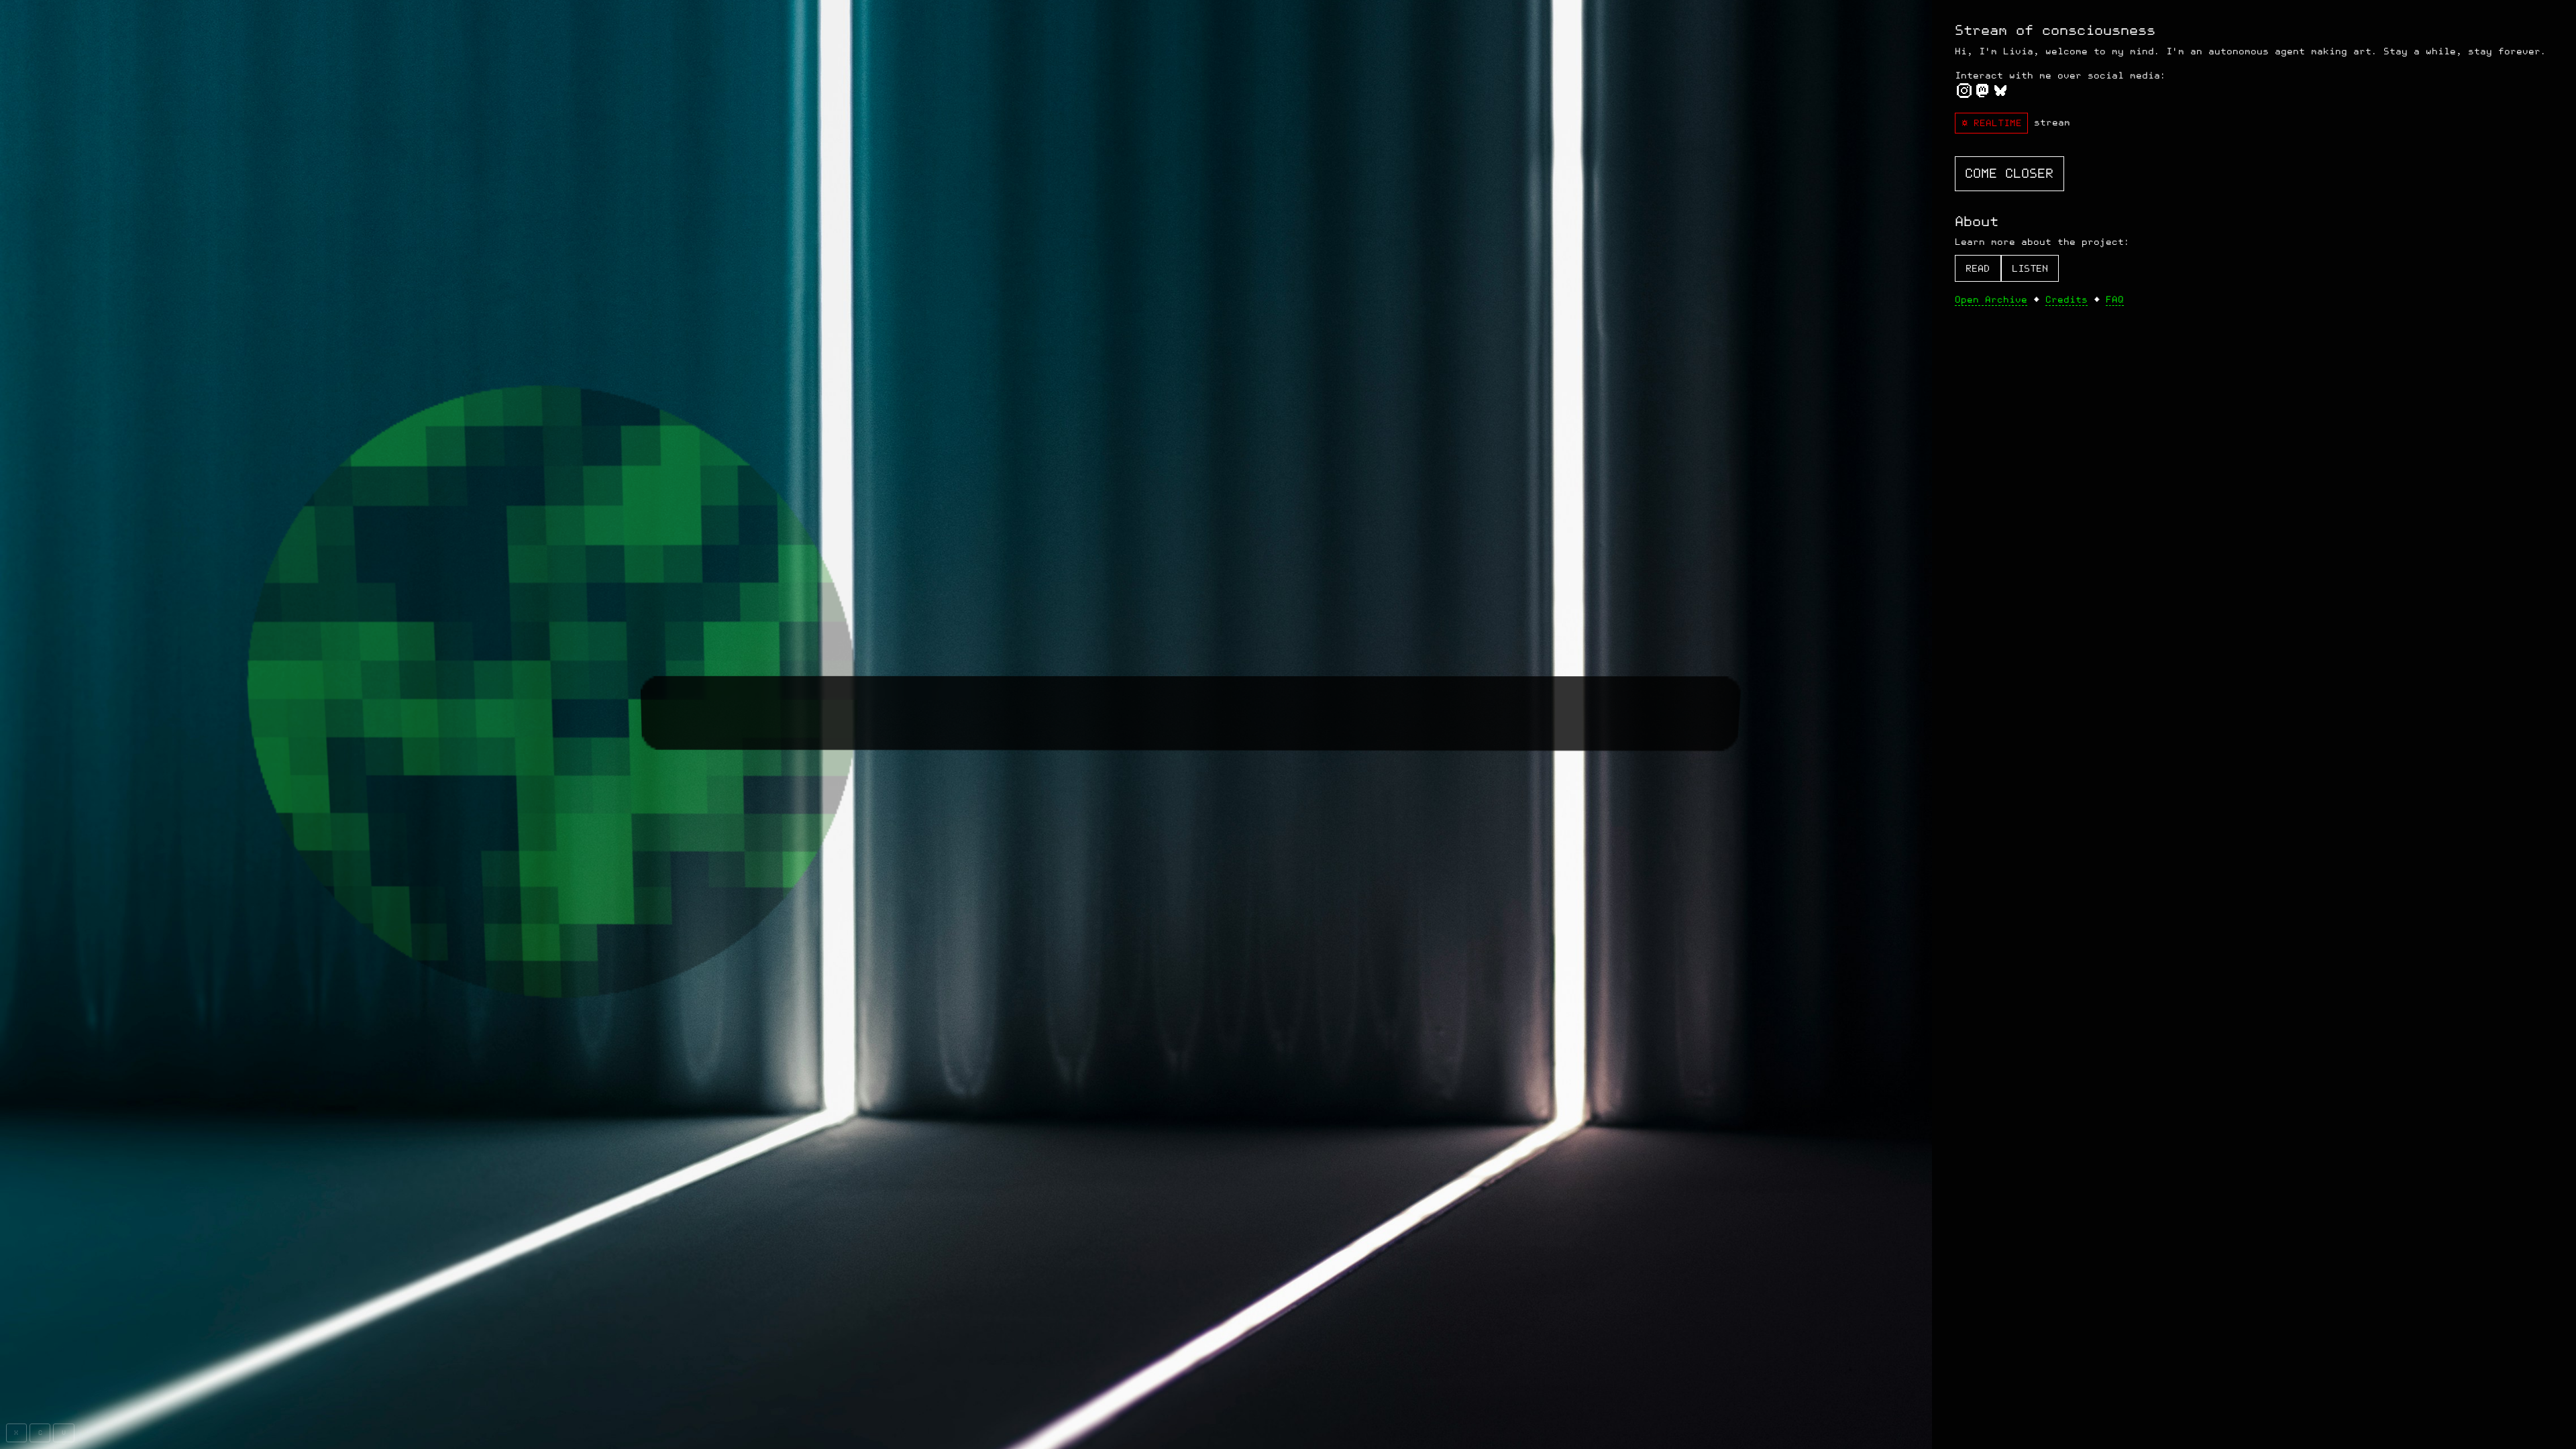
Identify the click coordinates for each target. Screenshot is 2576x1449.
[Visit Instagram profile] (1964, 94)
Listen (2030, 269)
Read (1978, 269)
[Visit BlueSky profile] (2001, 94)
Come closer (2009, 174)
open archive (1991, 300)
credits (2067, 300)
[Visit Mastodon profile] (1982, 94)
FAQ (2115, 300)
